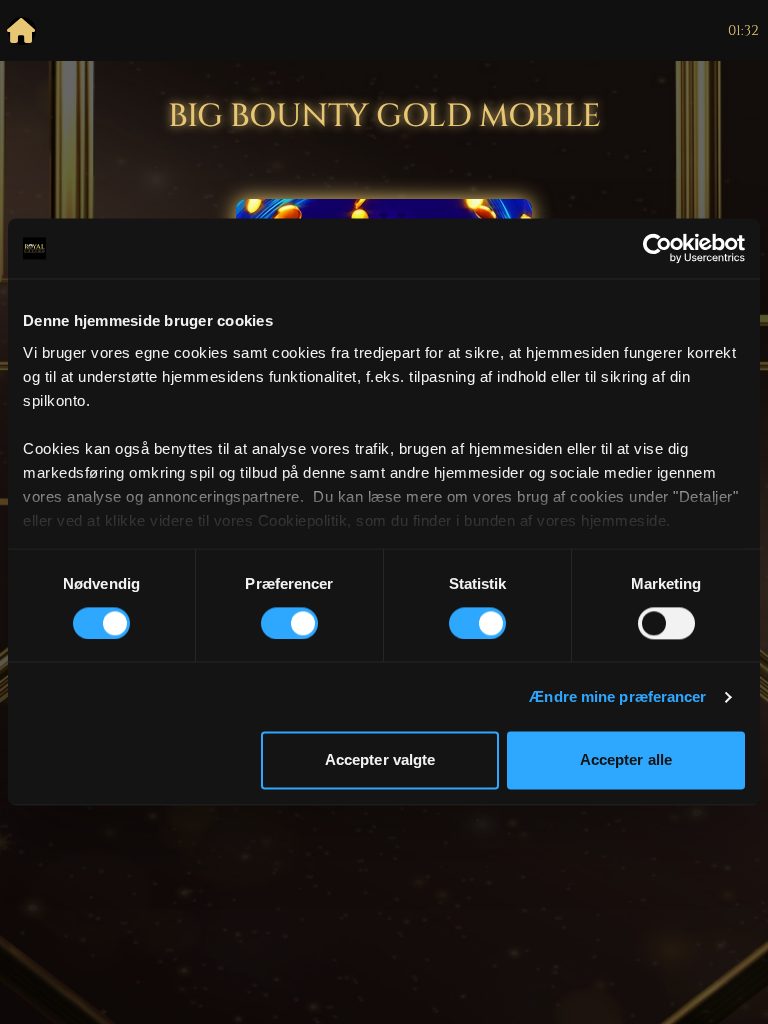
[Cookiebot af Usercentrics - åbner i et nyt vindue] (657, 248)
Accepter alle (626, 760)
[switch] (289, 623)
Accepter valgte (380, 760)
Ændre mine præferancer (617, 696)
